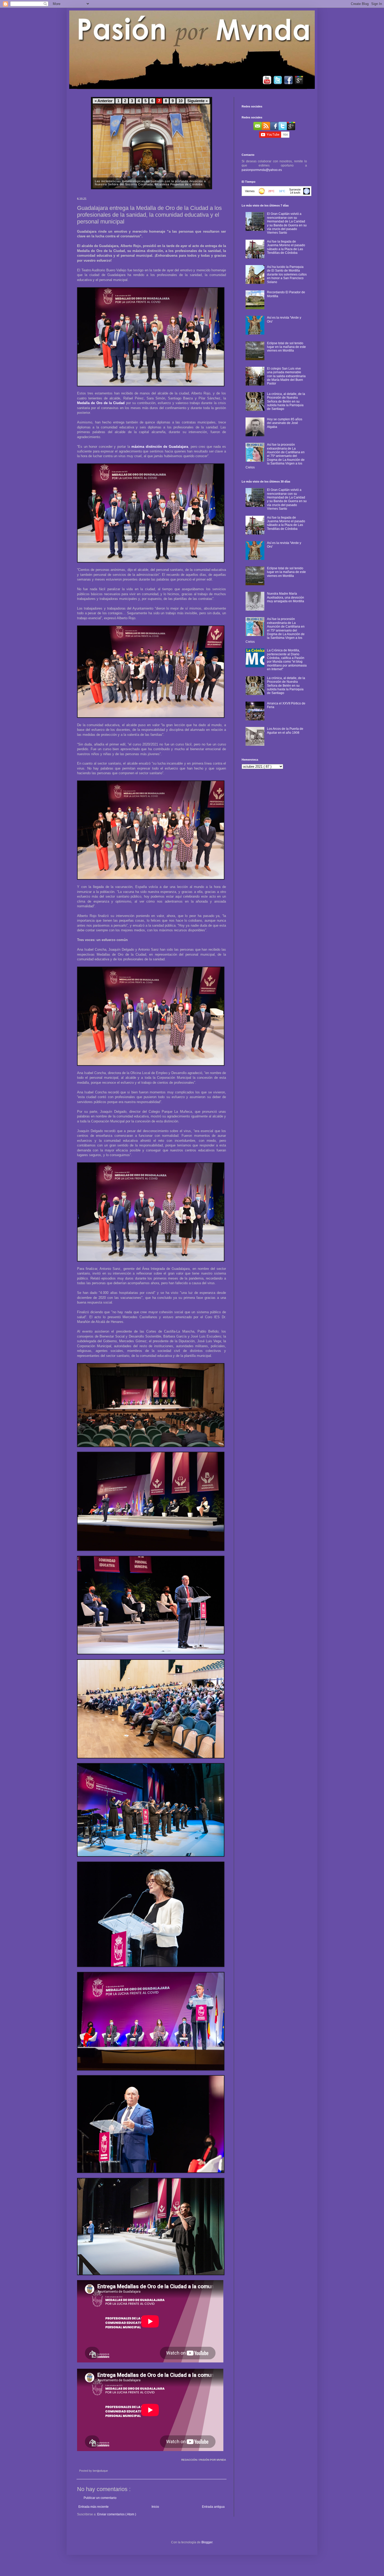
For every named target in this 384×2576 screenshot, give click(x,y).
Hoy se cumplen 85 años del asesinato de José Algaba (285, 423)
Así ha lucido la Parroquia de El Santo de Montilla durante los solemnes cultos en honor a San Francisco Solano (287, 274)
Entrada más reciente (94, 2507)
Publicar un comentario (100, 2498)
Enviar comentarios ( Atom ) (117, 2514)
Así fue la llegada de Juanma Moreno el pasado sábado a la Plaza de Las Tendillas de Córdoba (286, 247)
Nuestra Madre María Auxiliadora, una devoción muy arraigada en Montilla (286, 597)
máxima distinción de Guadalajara (160, 447)
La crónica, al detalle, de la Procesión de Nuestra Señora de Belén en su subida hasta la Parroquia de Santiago (286, 401)
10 (181, 101)
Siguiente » (197, 101)
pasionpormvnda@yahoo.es (262, 170)
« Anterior (104, 101)
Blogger (207, 2542)
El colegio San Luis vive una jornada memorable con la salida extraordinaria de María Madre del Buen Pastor (286, 376)
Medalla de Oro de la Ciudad (101, 403)
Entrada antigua (213, 2507)
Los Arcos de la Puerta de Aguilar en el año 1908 (285, 731)
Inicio (155, 2507)
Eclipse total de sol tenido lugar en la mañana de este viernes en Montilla (286, 347)
